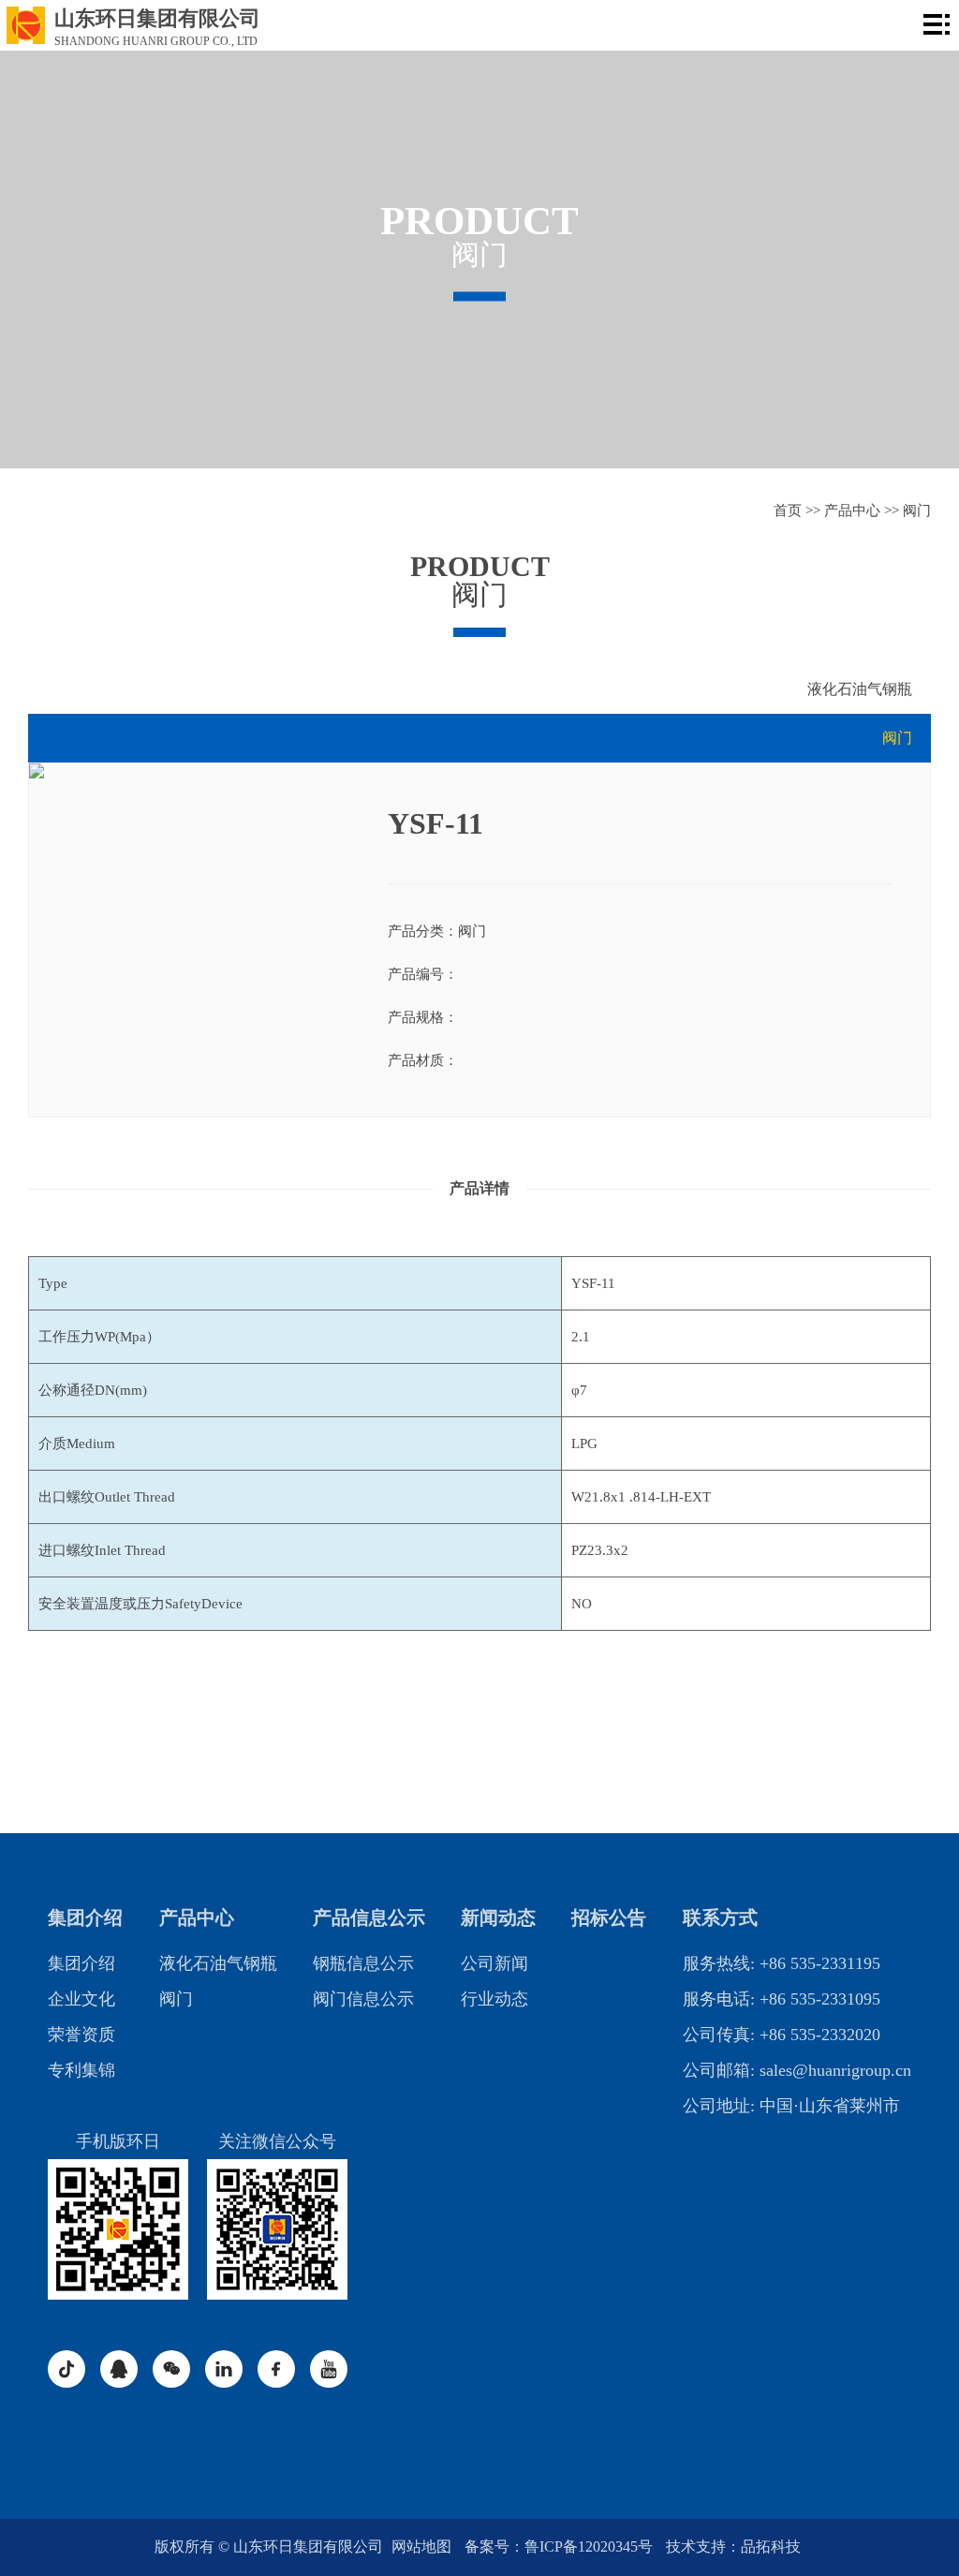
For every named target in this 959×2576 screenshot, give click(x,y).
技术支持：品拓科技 (733, 2546)
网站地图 (423, 2546)
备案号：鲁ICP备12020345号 (561, 2546)
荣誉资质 (81, 2035)
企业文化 (81, 1999)
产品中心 (852, 511)
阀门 (917, 511)
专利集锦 (81, 2070)
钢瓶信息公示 (363, 1963)
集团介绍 (85, 1917)
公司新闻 (494, 1963)
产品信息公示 (369, 1917)
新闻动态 (498, 1917)
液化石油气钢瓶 (860, 689)
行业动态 (494, 1999)
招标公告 (609, 1917)
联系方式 (720, 1917)
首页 (788, 511)
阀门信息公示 (363, 1999)
